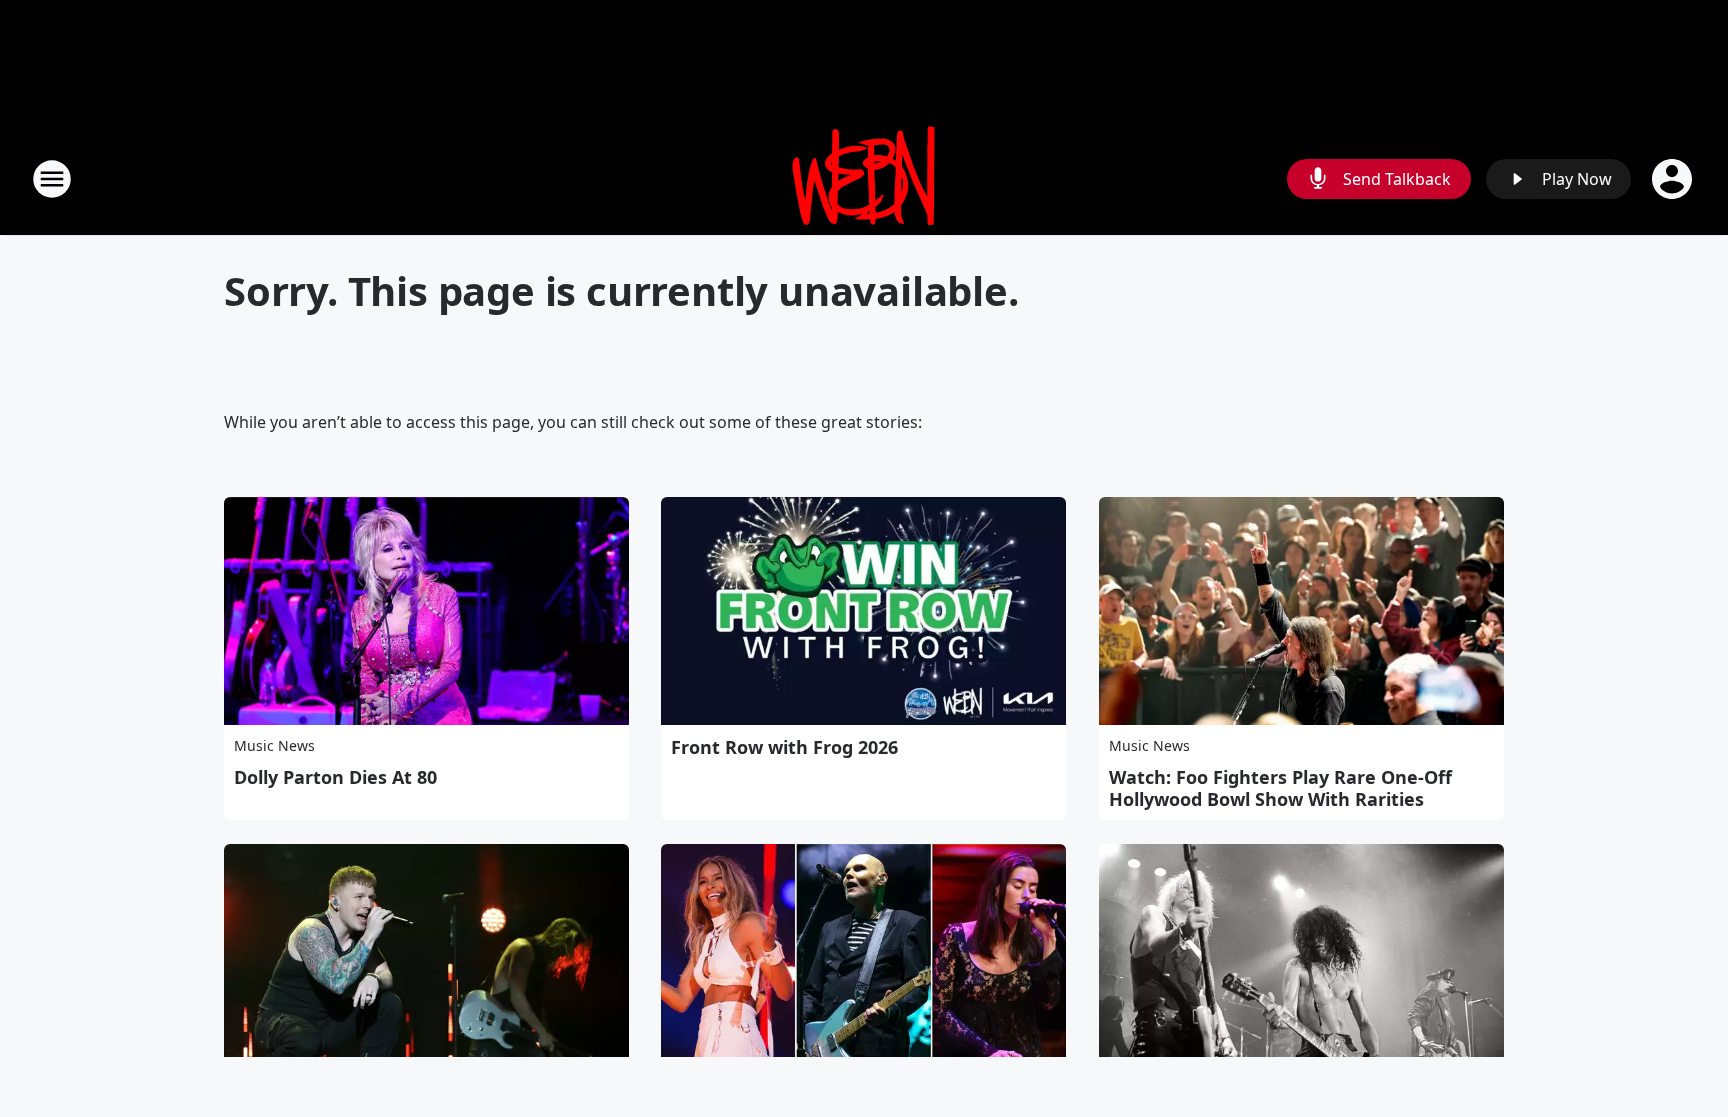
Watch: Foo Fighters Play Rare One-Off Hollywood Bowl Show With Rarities (1280, 788)
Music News (274, 745)
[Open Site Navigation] (52, 179)
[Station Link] (864, 178)
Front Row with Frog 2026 (784, 747)
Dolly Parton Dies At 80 (335, 777)
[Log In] (1674, 179)
